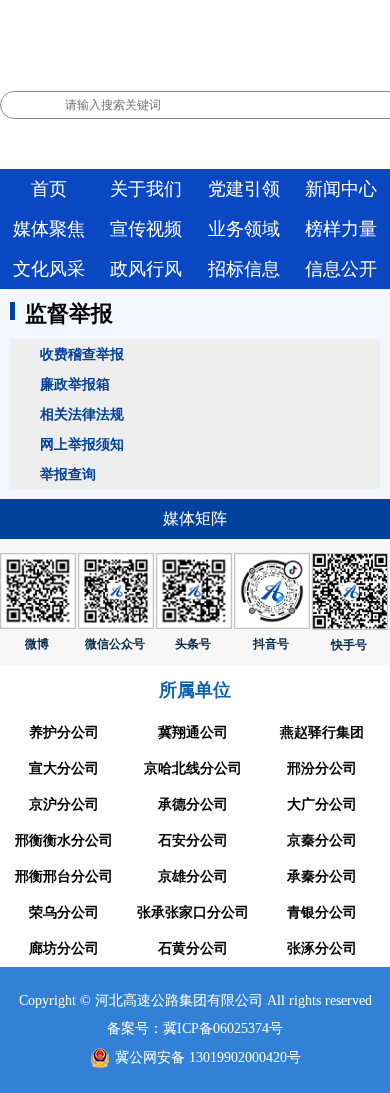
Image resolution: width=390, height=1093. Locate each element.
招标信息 (244, 269)
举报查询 (68, 474)
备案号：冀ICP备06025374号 (195, 1028)
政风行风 (146, 269)
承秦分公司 (322, 876)
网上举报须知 (82, 444)
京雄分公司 (193, 876)
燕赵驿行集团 (322, 732)
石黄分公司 (193, 948)
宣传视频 (146, 229)
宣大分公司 (64, 768)
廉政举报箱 (75, 384)
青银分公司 (322, 912)
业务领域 (244, 229)
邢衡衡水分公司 (64, 840)
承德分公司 (193, 804)
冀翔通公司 (193, 732)
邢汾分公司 (322, 768)
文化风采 (49, 269)
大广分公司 (322, 804)
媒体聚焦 (49, 229)
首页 (49, 189)
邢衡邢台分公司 (64, 876)
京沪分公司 (64, 804)
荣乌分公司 (64, 912)
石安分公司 (193, 840)
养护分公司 (64, 732)
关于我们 (146, 189)
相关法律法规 (82, 414)
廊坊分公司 (64, 948)
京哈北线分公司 (193, 768)
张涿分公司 (322, 948)
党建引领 (244, 189)
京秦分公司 (322, 840)
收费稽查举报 (82, 354)
